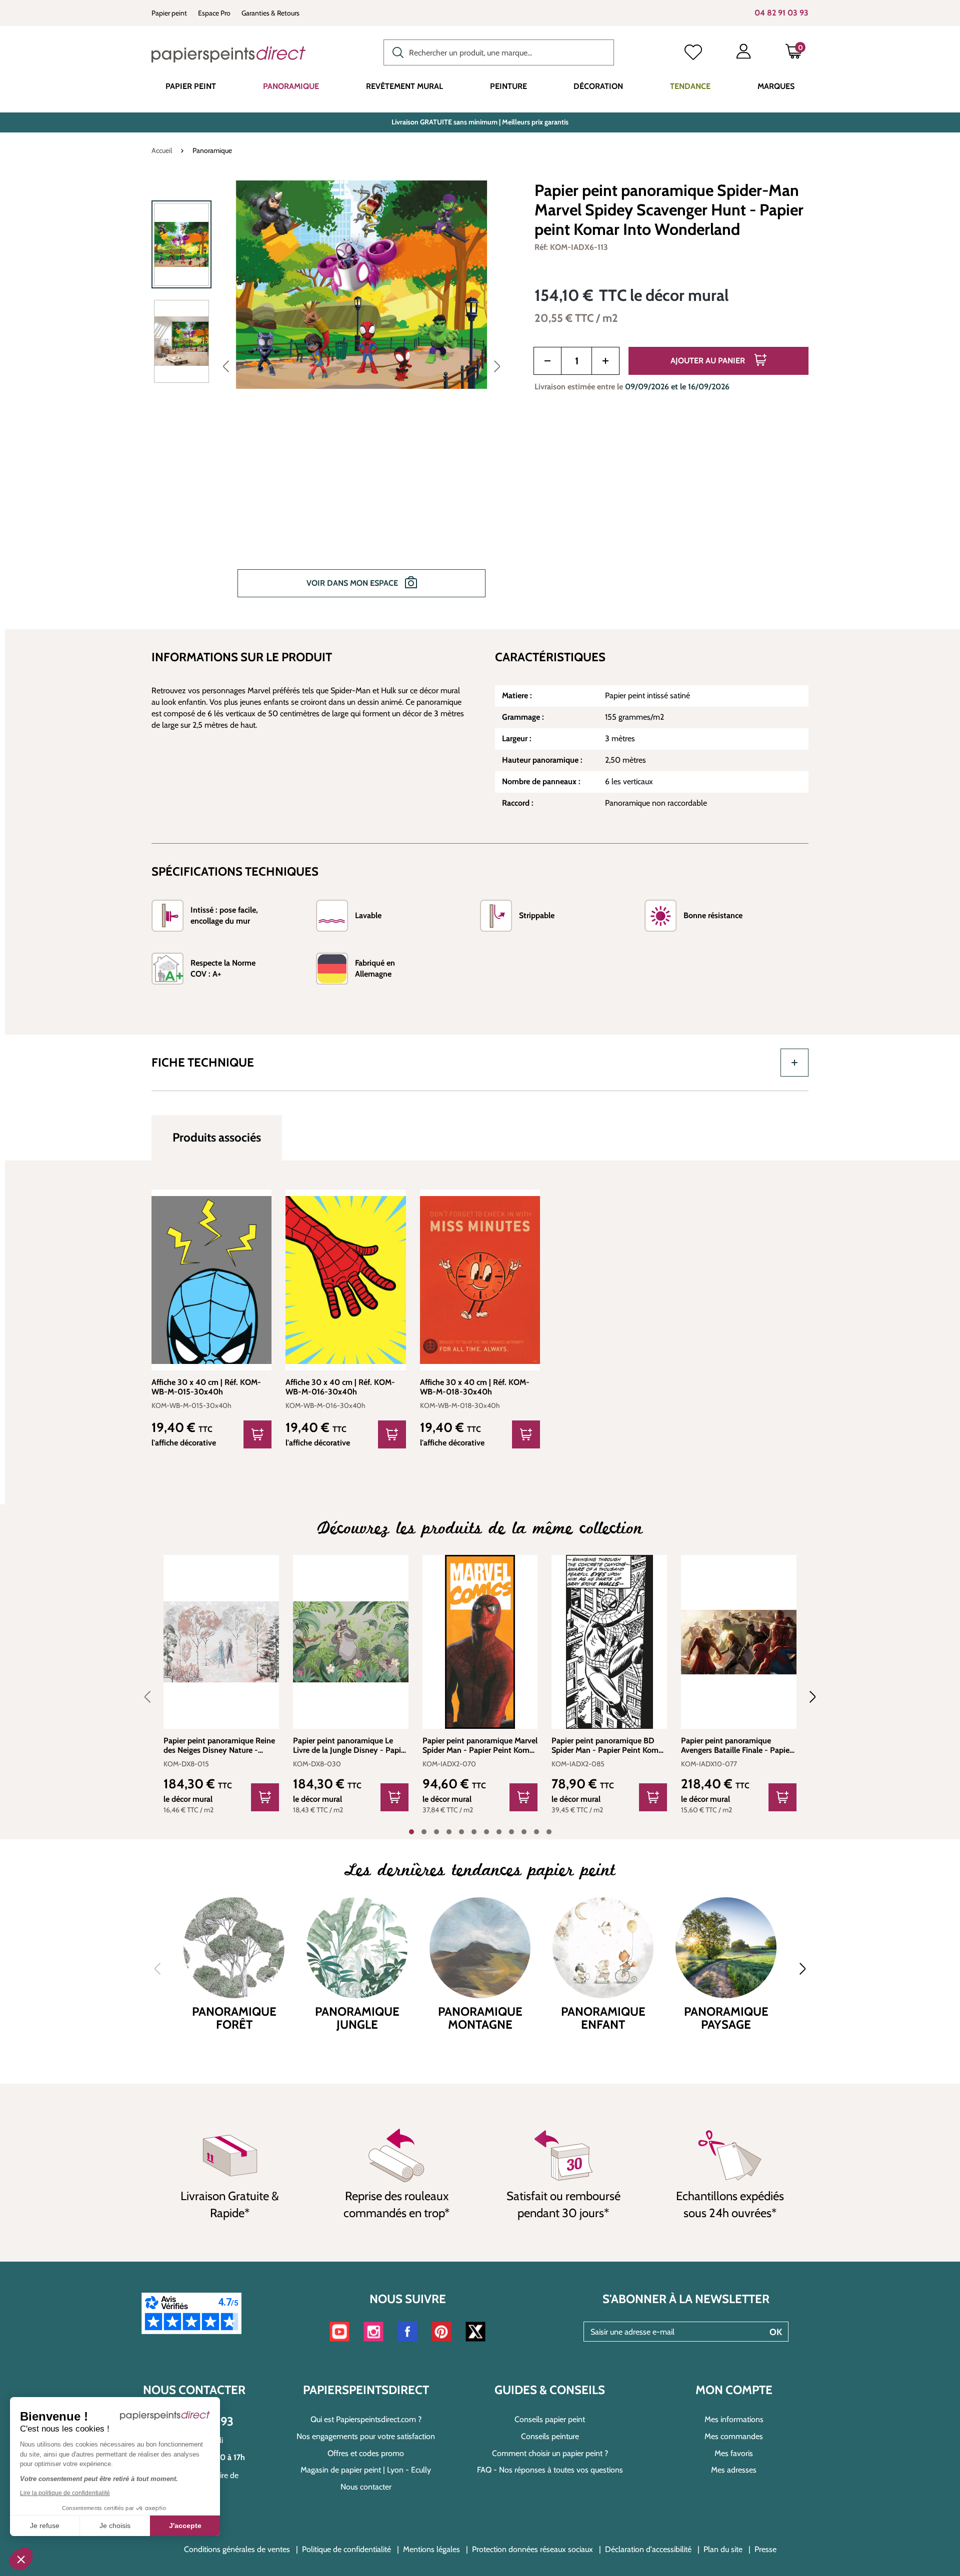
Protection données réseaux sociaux (532, 2549)
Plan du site (723, 2549)
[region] (330, 396)
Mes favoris (734, 2453)
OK (776, 2332)
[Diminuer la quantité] (547, 361)
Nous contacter (366, 2487)
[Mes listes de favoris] (693, 53)
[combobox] (499, 52)
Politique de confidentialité (346, 2549)
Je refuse (45, 2526)
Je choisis (115, 2526)
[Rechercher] (395, 51)
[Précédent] (226, 366)
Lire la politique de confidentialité (65, 2493)
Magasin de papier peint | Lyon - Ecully (366, 2470)
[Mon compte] (743, 53)
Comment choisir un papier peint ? (550, 2453)
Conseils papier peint (550, 2419)
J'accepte (185, 2526)
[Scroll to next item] (806, 1697)
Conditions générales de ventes (237, 2549)
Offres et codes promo (366, 2453)
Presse (765, 2549)
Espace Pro (214, 13)
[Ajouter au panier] (257, 1434)
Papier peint (169, 13)
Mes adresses (734, 2470)
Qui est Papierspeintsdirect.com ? (366, 2419)
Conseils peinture (550, 2436)
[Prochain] (497, 366)
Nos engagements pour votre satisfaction (366, 2436)
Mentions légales (431, 2549)
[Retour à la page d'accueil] (228, 54)
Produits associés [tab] (217, 1137)
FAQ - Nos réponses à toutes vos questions (550, 2470)
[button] (21, 2559)
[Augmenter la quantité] (605, 361)
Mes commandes (734, 2436)
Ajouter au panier (709, 361)
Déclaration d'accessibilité (648, 2549)
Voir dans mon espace (353, 583)
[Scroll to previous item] (153, 1697)
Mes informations (734, 2419)
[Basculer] (794, 1063)
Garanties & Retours (270, 13)
